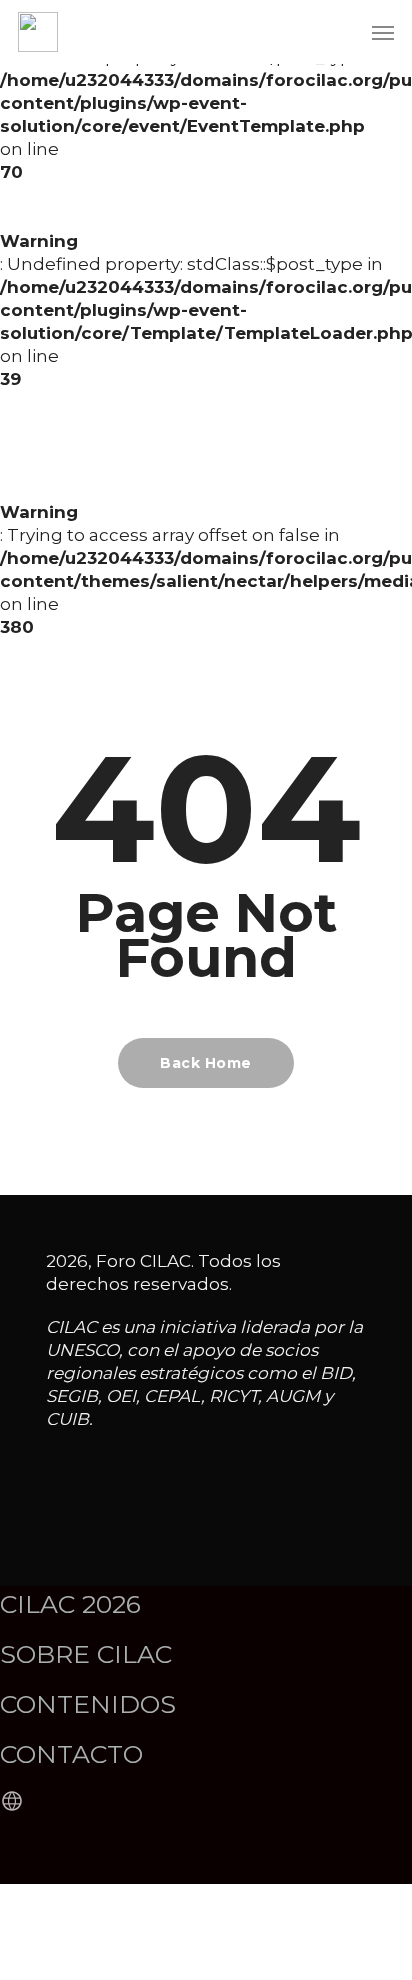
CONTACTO (71, 1754)
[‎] (14, 1802)
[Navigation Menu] (383, 32)
